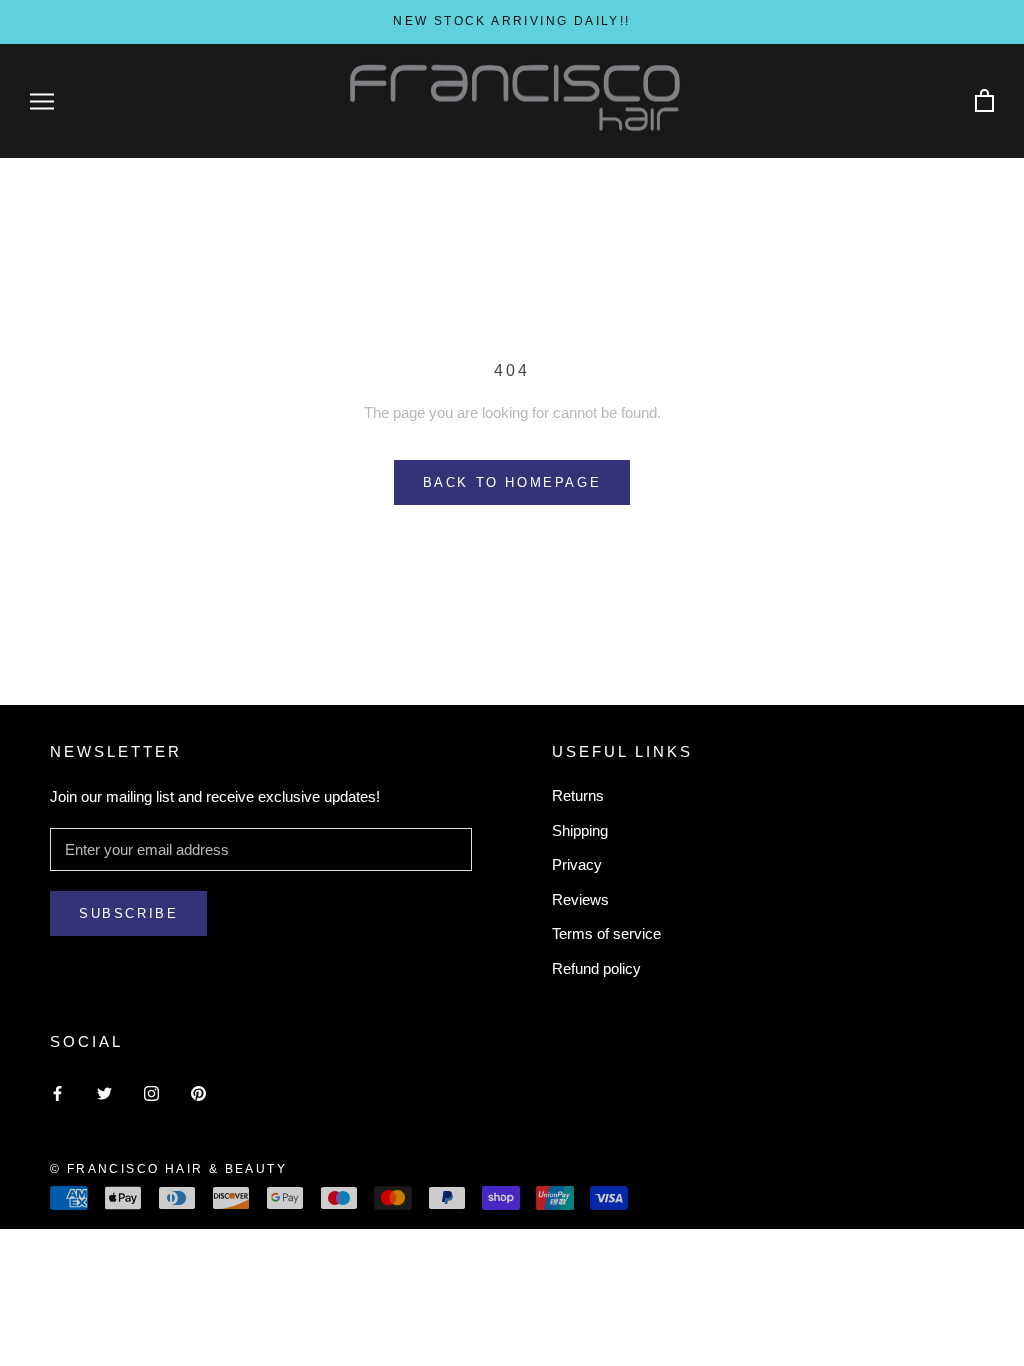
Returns (578, 795)
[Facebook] (57, 1093)
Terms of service (606, 933)
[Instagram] (151, 1093)
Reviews (580, 899)
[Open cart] (984, 101)
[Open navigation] (42, 101)
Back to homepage (512, 482)
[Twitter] (104, 1093)
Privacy (577, 864)
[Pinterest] (198, 1093)
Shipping (580, 830)
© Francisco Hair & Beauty (168, 1169)
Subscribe (128, 913)
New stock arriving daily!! (511, 21)
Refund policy (596, 968)
